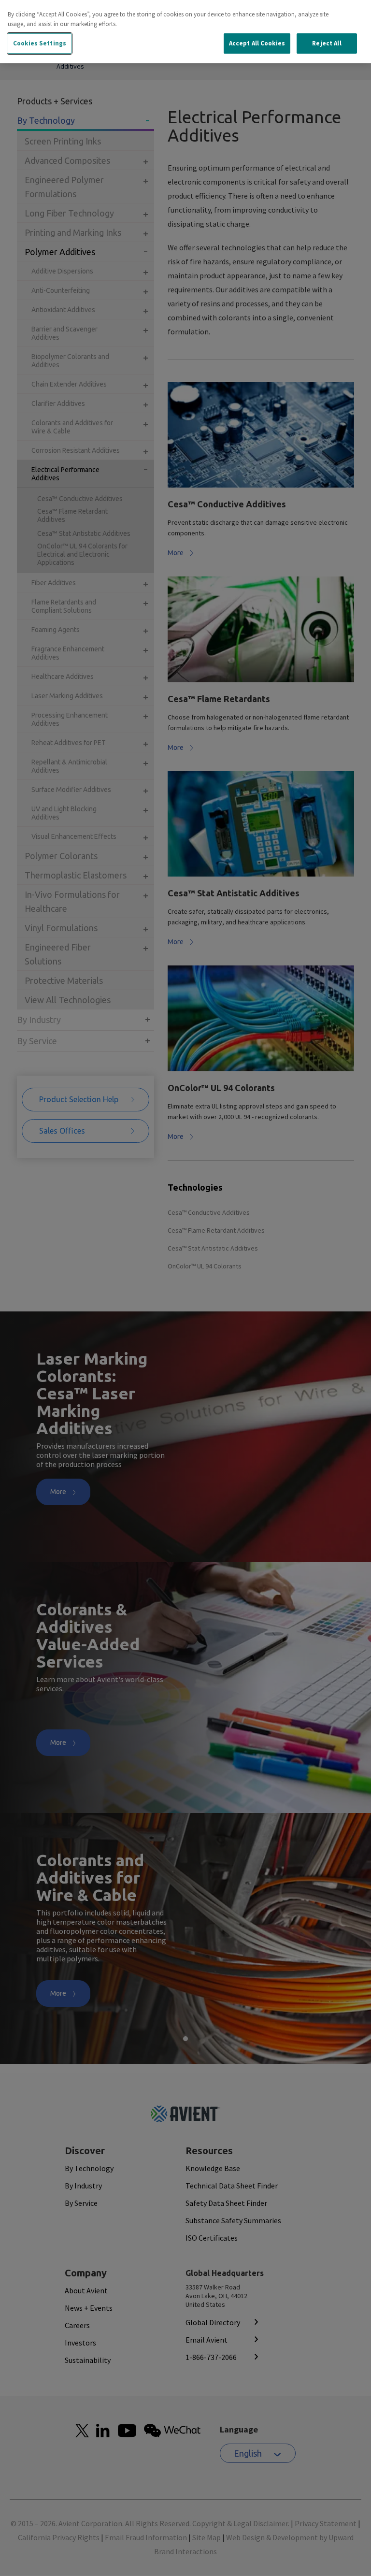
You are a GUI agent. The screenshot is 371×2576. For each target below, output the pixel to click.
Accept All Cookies (257, 43)
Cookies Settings (40, 43)
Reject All (327, 43)
